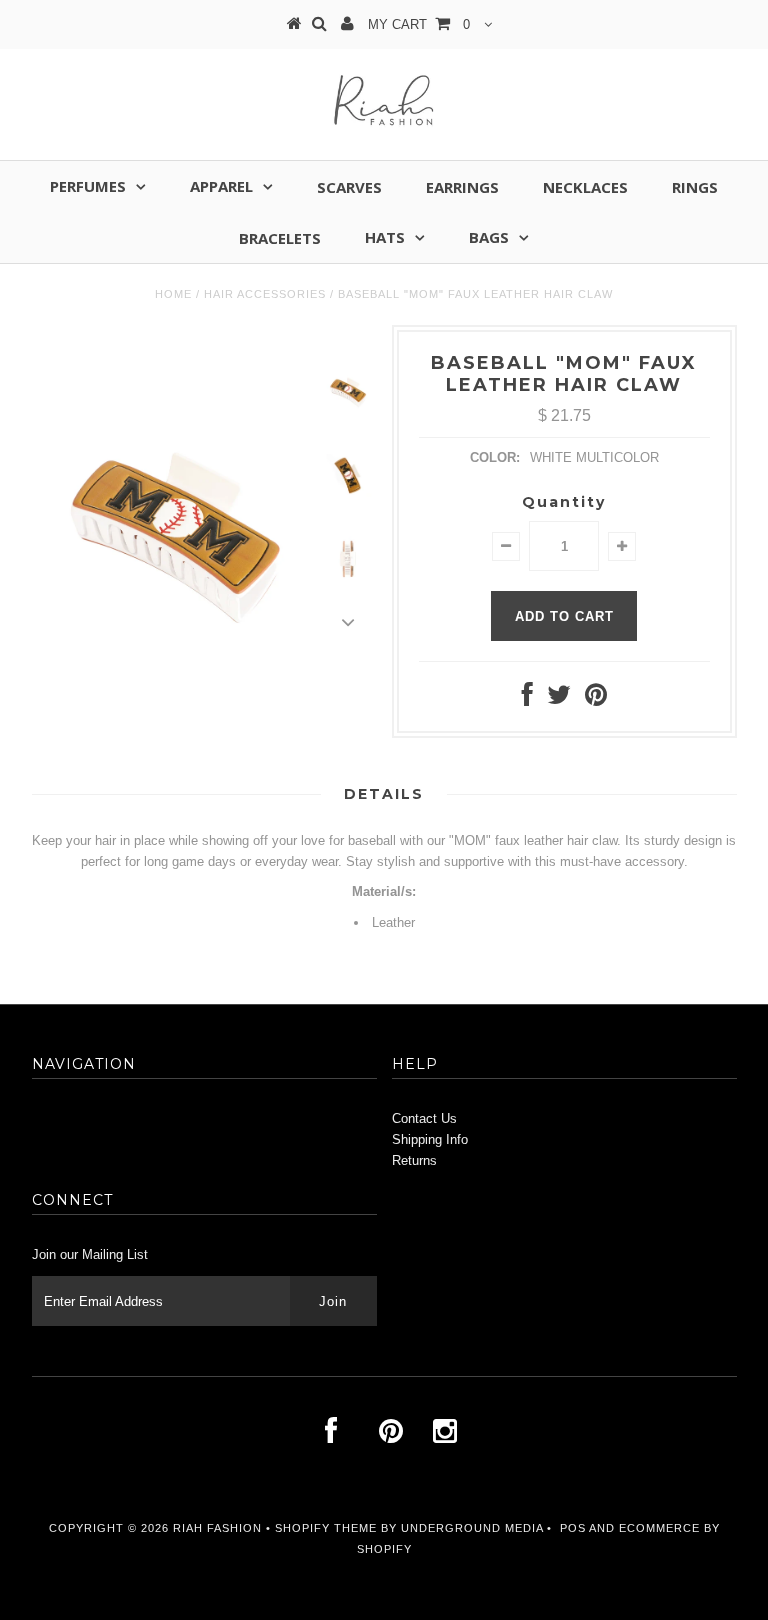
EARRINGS (462, 187)
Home (173, 294)
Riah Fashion (217, 1528)
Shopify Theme (326, 1528)
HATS (385, 237)
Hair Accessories (265, 294)
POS (573, 1528)
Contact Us (424, 1118)
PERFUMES (88, 186)
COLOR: (495, 457)
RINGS (695, 187)
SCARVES (349, 187)
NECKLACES (585, 187)
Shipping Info (430, 1139)
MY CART (419, 24)
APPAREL (221, 186)
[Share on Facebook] (527, 699)
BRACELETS (280, 238)
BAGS (489, 237)
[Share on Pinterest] (596, 699)
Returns (414, 1160)
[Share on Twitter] (559, 699)
